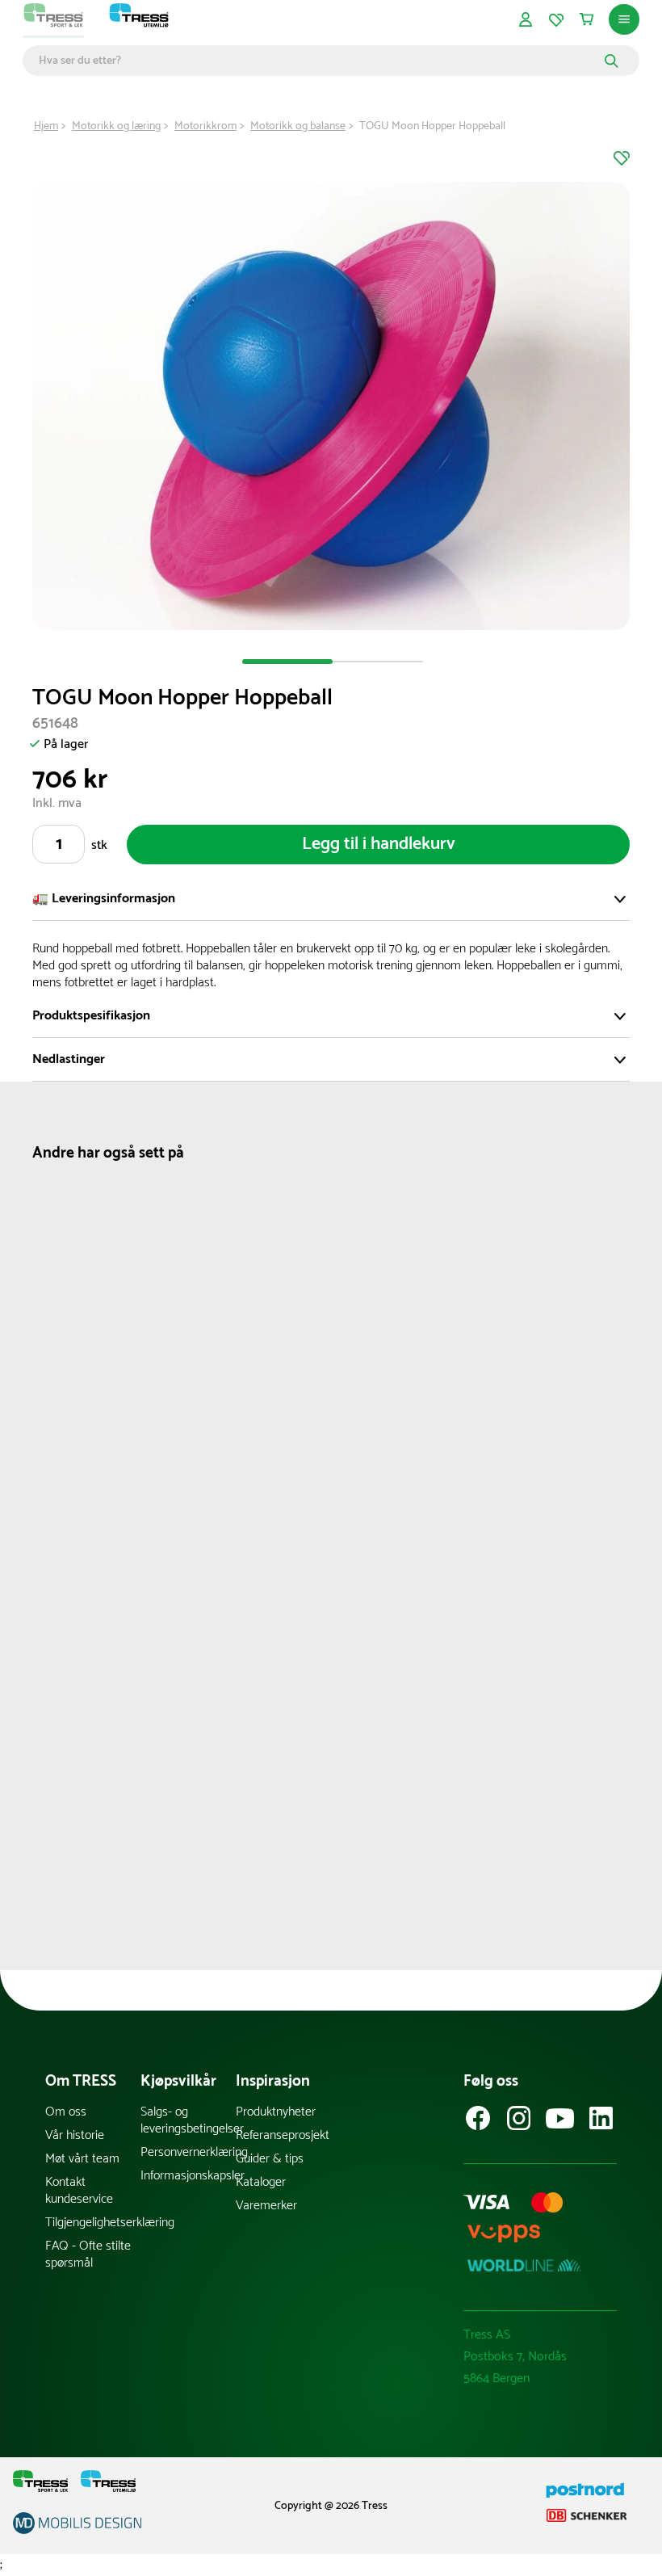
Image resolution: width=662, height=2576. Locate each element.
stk (99, 845)
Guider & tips (270, 2159)
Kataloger (261, 2182)
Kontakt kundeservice (79, 2191)
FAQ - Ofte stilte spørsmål (88, 2255)
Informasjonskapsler (188, 2176)
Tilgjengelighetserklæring (93, 2223)
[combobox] (319, 61)
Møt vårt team (82, 2159)
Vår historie (75, 2135)
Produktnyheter (276, 2112)
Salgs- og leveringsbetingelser (188, 2120)
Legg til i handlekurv (379, 844)
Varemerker (266, 2206)
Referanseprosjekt (283, 2135)
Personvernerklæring (188, 2152)
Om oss (66, 2112)
